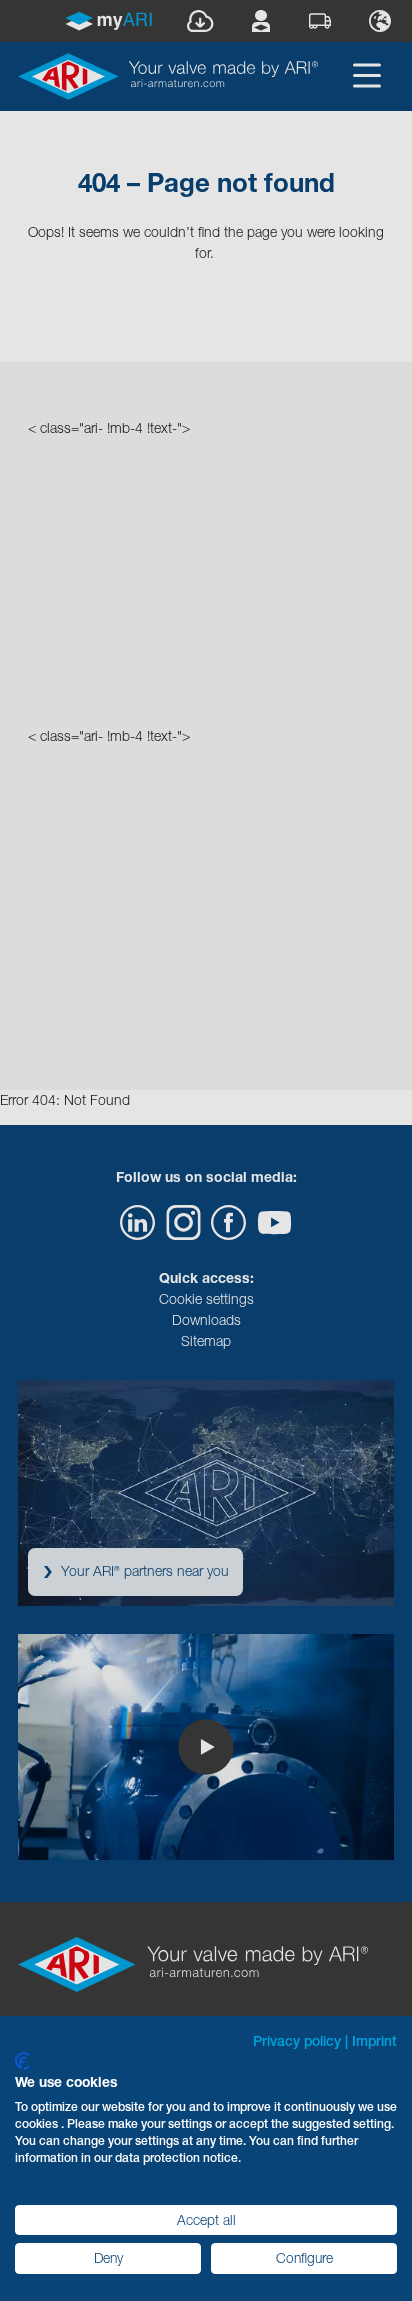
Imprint (374, 2041)
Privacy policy (297, 2041)
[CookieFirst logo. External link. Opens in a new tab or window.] (22, 2061)
